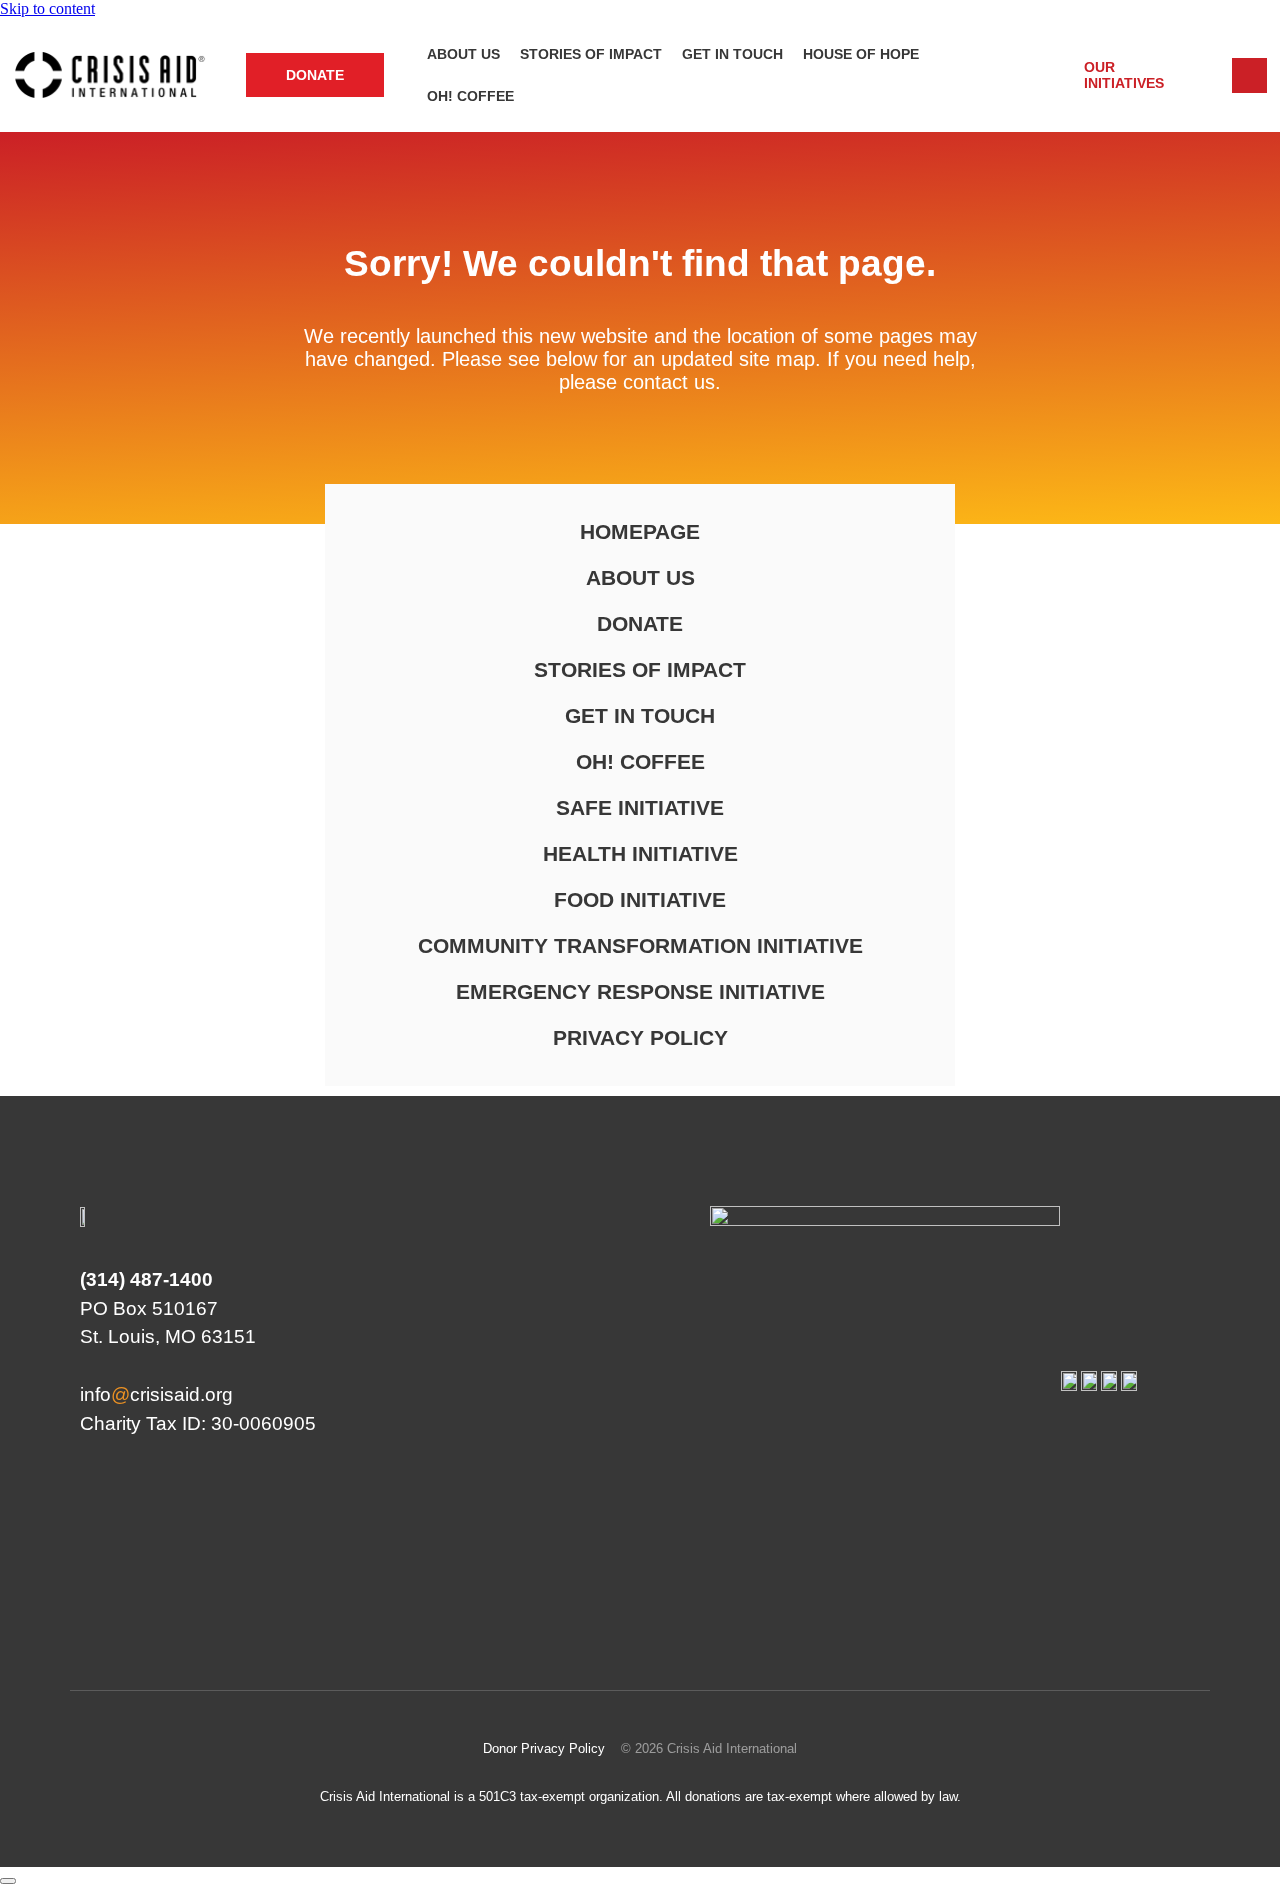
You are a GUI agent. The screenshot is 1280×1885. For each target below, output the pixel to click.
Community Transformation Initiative (640, 945)
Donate (640, 623)
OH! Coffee (470, 96)
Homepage (640, 531)
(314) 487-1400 (146, 1279)
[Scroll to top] (8, 1881)
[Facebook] (998, 1601)
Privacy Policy (640, 1037)
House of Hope (861, 54)
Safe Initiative (640, 807)
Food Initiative (640, 899)
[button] (1120, 75)
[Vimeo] (1175, 1601)
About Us (463, 54)
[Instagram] (1116, 1601)
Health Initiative (640, 853)
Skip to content (47, 8)
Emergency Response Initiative (640, 991)
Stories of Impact (591, 54)
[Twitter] (1057, 1601)
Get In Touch (732, 54)
